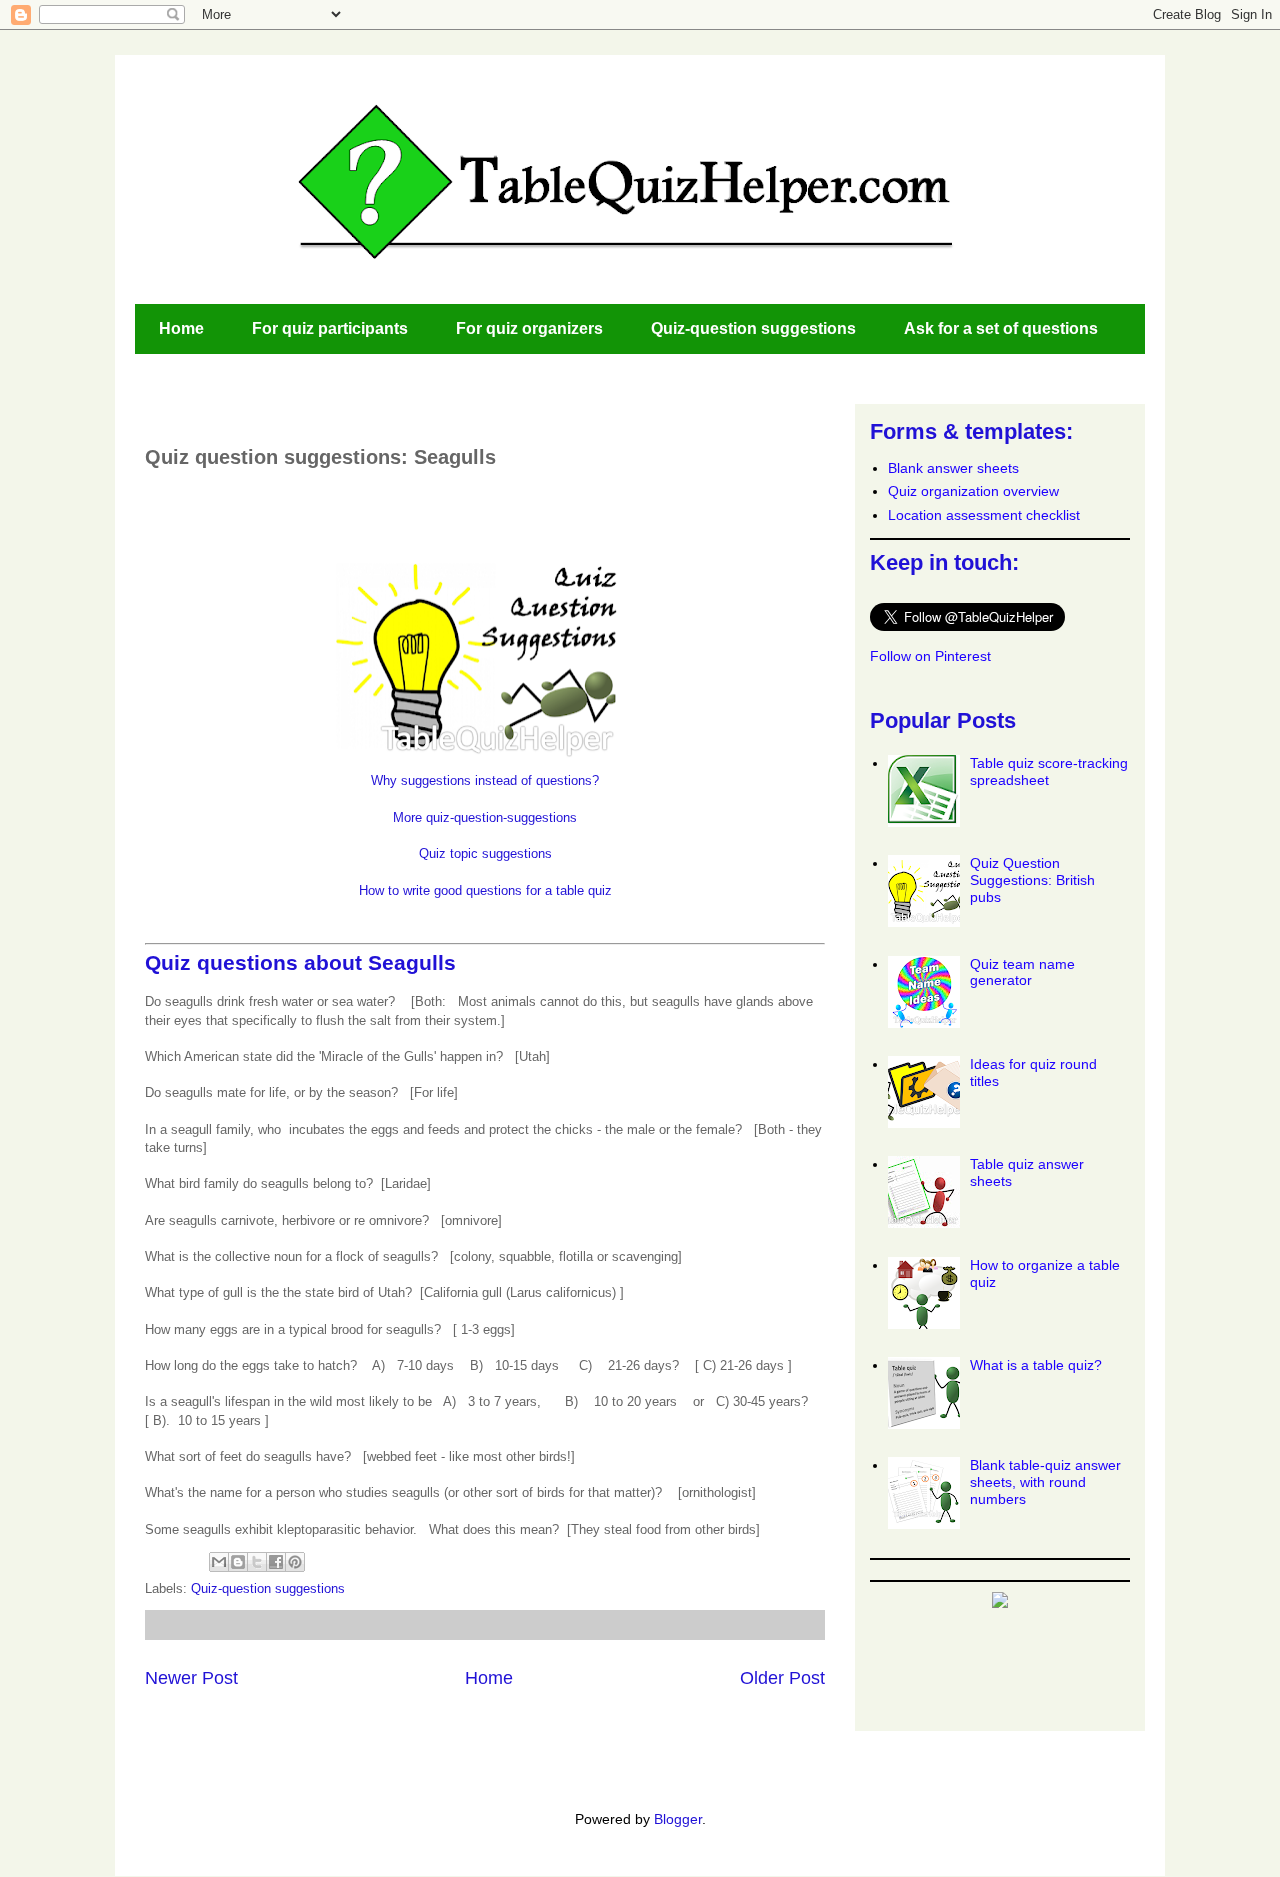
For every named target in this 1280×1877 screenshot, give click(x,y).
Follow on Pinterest (930, 656)
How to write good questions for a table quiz (485, 890)
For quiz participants (330, 328)
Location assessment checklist (984, 515)
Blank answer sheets (953, 468)
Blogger (678, 1819)
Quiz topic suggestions (485, 853)
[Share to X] (257, 1562)
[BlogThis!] (238, 1562)
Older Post (782, 1678)
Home (181, 328)
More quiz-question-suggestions (485, 817)
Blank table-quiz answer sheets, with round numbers (1045, 1482)
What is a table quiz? (1036, 1365)
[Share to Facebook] (276, 1562)
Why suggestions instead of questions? (485, 780)
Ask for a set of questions (1001, 328)
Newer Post (191, 1678)
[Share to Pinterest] (295, 1562)
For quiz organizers (529, 328)
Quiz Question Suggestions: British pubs (1032, 880)
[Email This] (219, 1562)
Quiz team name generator (1022, 972)
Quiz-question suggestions (753, 328)
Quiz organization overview (973, 491)
